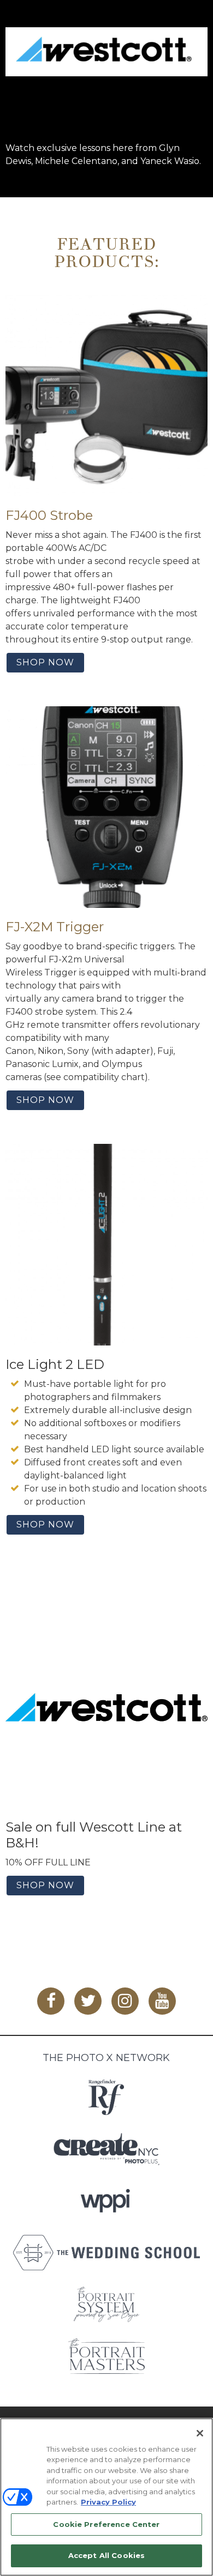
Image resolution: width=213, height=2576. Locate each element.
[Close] (200, 2433)
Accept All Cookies (106, 2555)
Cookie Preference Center (106, 2524)
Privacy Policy (108, 2502)
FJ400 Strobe (49, 515)
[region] (106, 2497)
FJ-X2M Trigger (55, 927)
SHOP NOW (45, 662)
